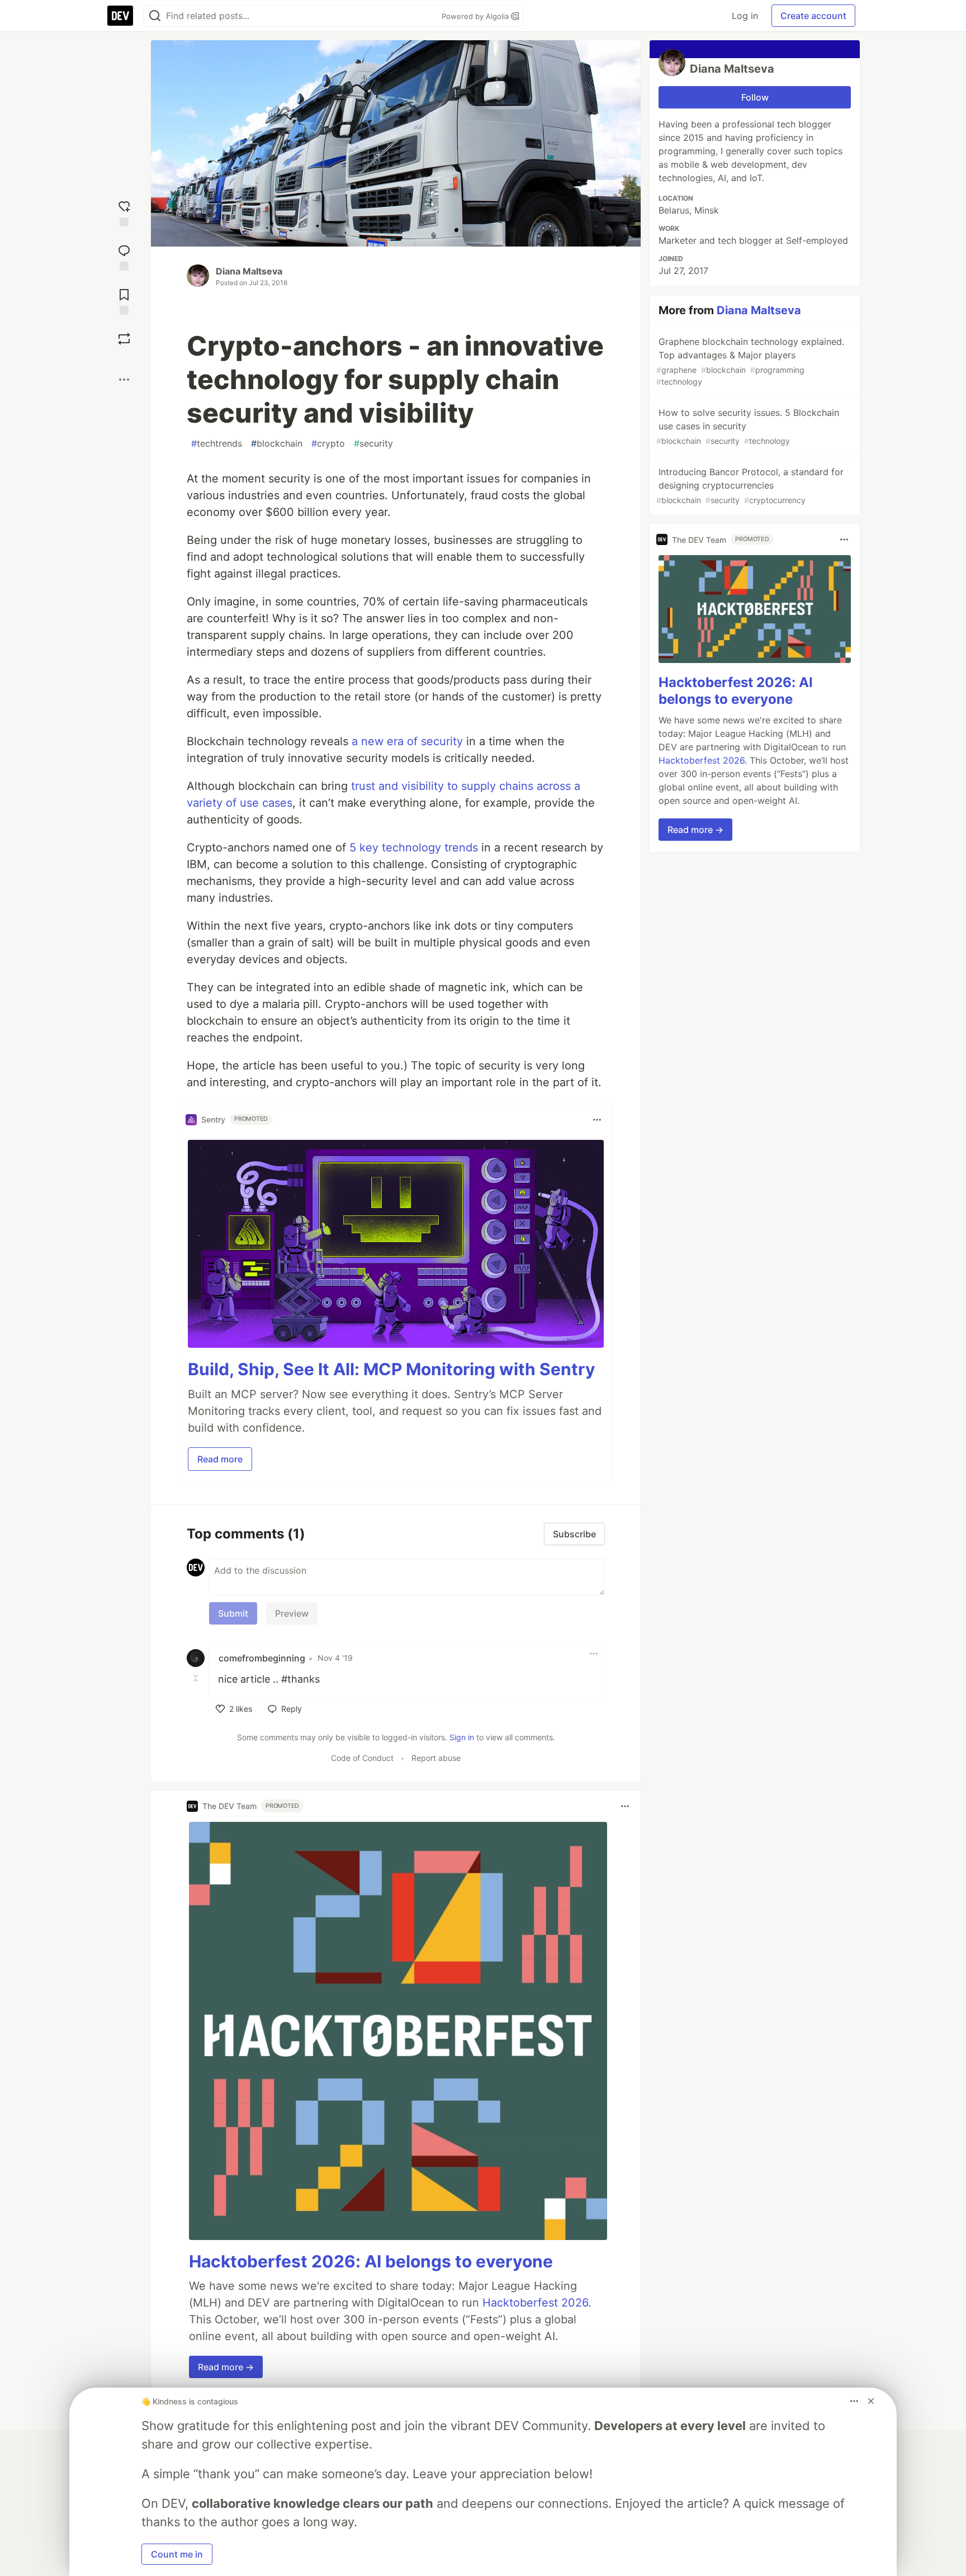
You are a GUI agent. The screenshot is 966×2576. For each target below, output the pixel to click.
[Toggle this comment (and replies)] (197, 1678)
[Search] (155, 16)
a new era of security (407, 741)
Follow (755, 97)
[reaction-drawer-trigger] (124, 212)
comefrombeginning (262, 1658)
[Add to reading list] (124, 300)
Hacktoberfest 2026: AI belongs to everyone (371, 2261)
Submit (233, 1613)
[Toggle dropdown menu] (597, 1120)
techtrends (217, 443)
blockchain (277, 443)
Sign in (462, 1737)
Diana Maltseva (249, 271)
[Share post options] (124, 380)
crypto (328, 443)
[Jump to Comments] (124, 256)
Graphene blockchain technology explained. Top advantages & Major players (750, 361)
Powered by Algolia (476, 16)
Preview (292, 1613)
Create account (813, 16)
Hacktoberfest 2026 (535, 2303)
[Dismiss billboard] (871, 2401)
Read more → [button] (226, 2367)
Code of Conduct (362, 1758)
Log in (745, 16)
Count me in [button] (177, 2554)
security (373, 443)
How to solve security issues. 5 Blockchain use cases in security (748, 426)
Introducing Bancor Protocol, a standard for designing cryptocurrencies (750, 486)
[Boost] (124, 339)
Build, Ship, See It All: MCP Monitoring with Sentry (392, 1369)
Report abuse (436, 1758)
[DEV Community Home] (120, 16)
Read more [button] (220, 1459)
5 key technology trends (414, 847)
